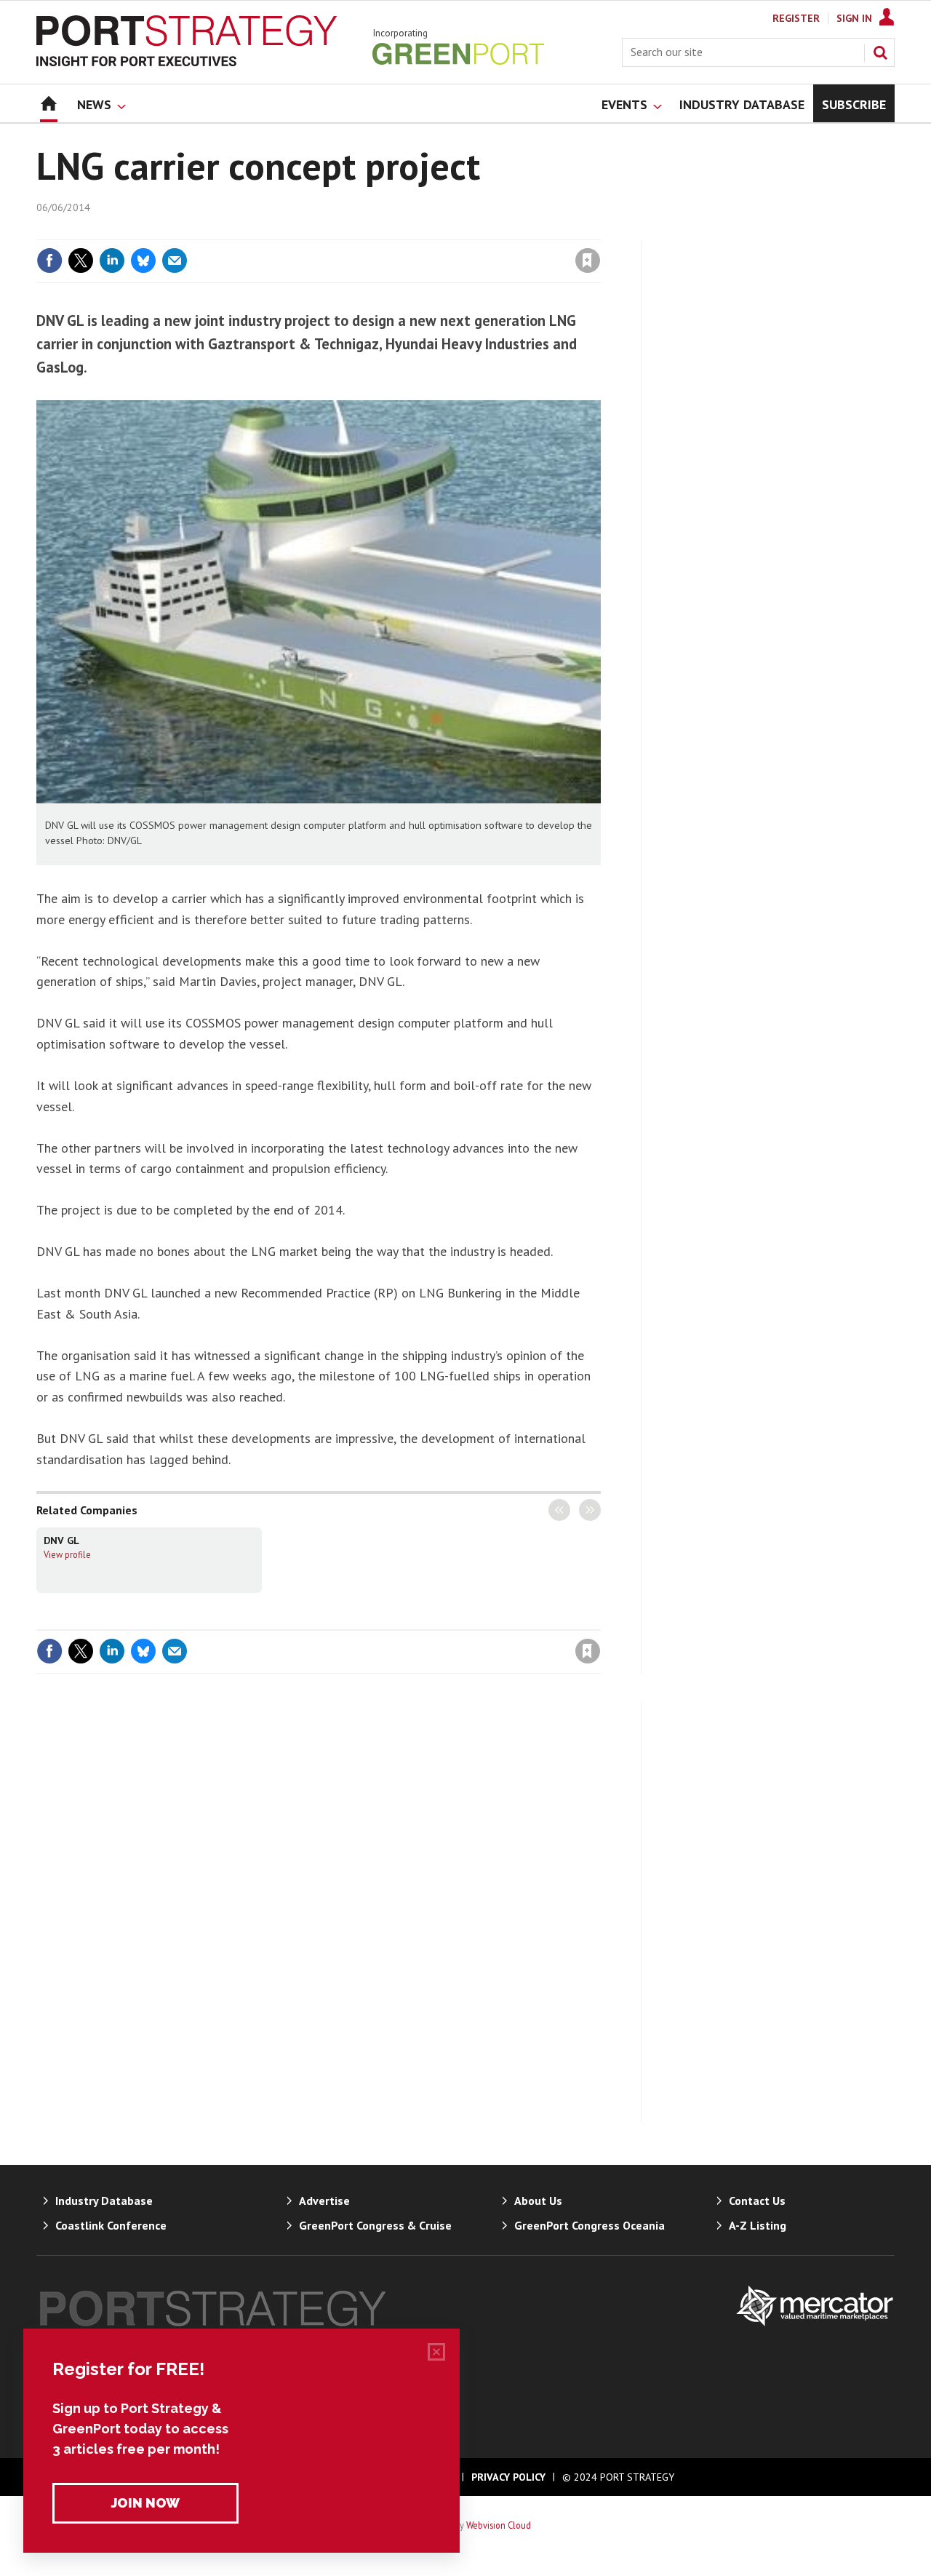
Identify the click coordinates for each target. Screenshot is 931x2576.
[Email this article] (175, 261)
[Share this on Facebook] (49, 261)
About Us (538, 2201)
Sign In (854, 18)
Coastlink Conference (111, 2225)
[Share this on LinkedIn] (112, 261)
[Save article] (588, 261)
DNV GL (61, 1541)
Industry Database (104, 2201)
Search (880, 52)
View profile (67, 1554)
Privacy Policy (508, 2477)
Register (796, 18)
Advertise (324, 2201)
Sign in (417, 231)
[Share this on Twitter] (81, 261)
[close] (600, 231)
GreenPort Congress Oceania (590, 2225)
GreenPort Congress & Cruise (375, 2225)
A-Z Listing (758, 2225)
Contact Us (757, 2201)
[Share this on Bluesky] (143, 261)
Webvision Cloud (499, 2525)
